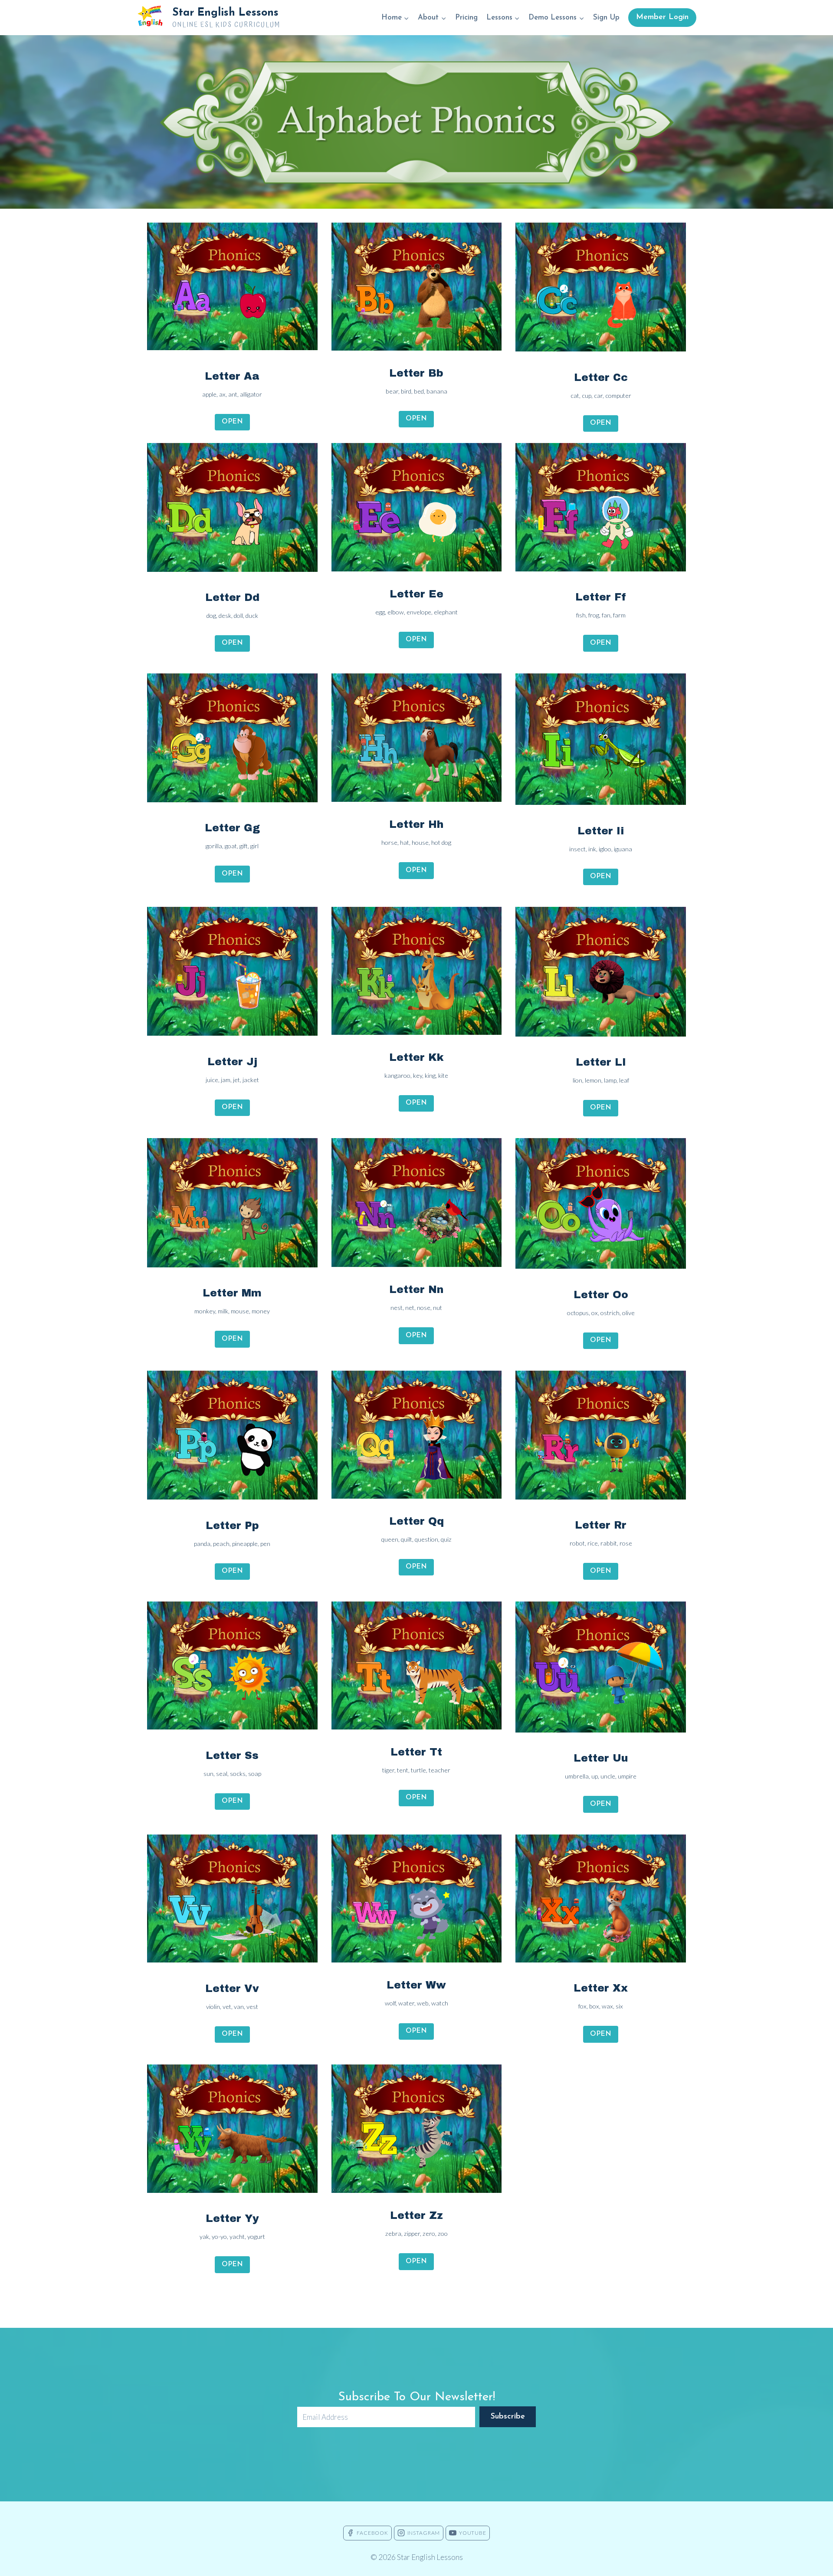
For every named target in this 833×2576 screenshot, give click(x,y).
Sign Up (606, 18)
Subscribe (508, 2417)
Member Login (662, 17)
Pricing (466, 18)
